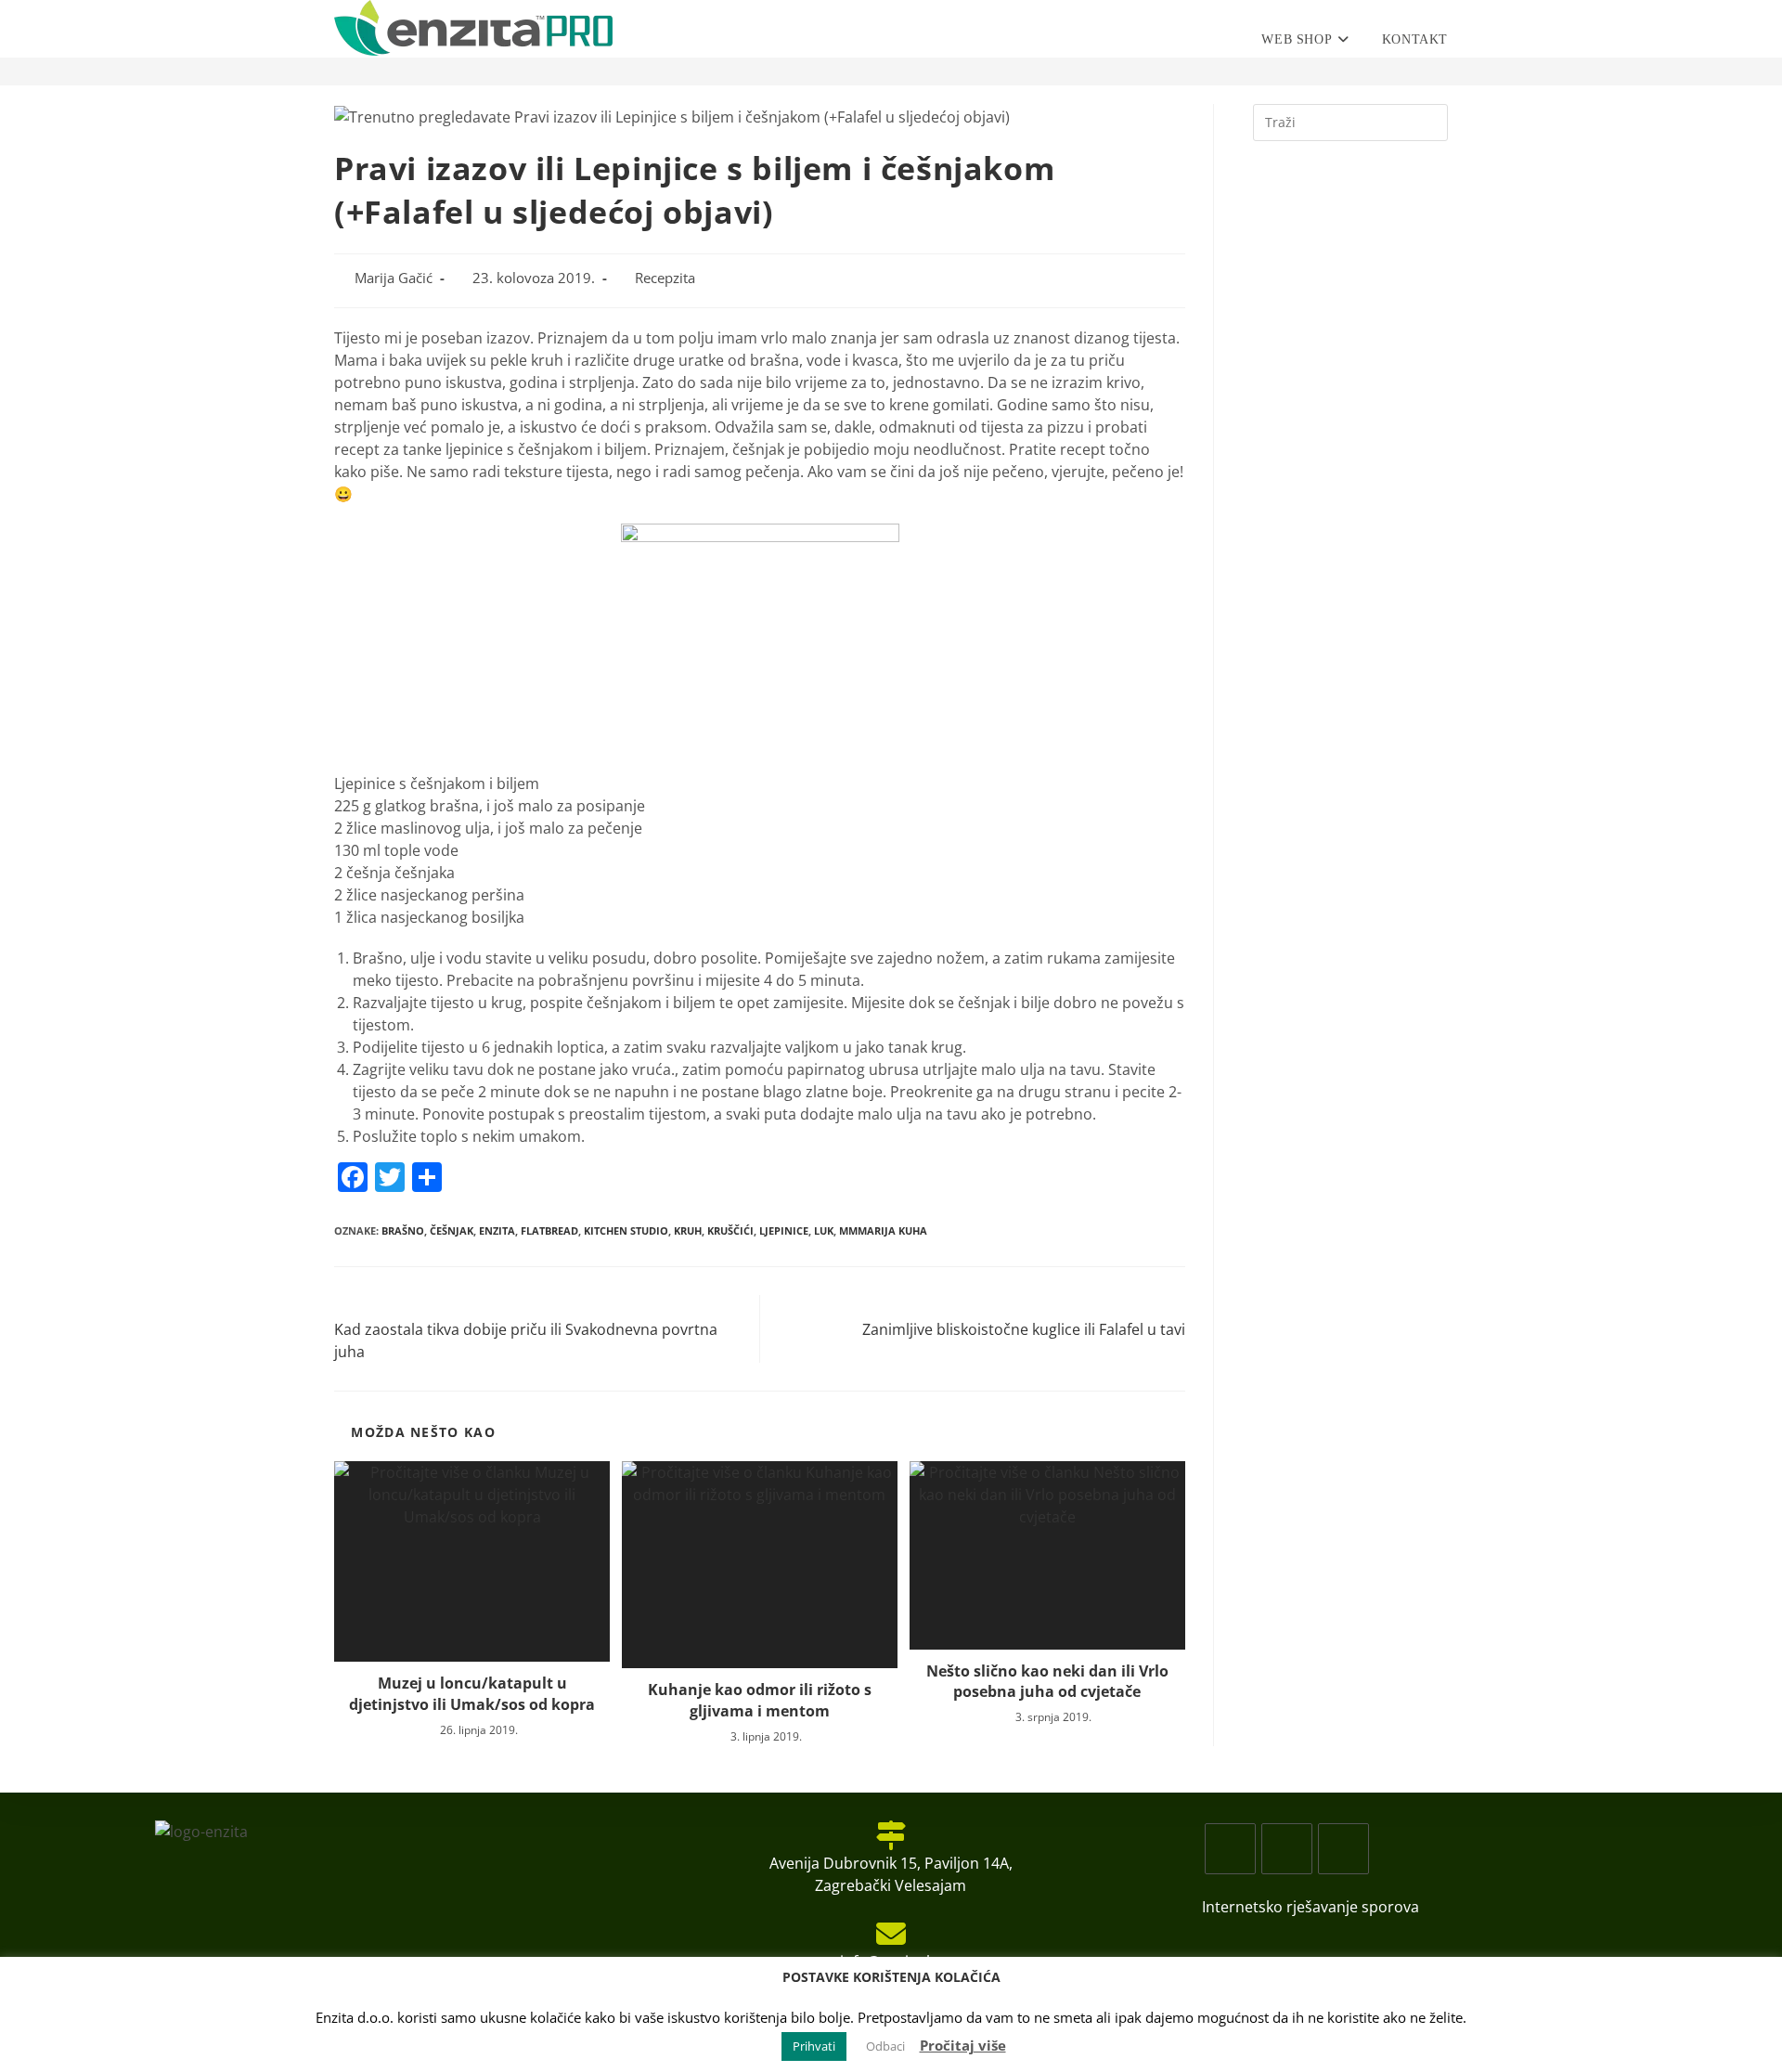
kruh (688, 1230)
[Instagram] (1287, 1849)
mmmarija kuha (883, 1230)
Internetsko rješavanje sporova (1311, 1907)
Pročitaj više (963, 2045)
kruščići (730, 1230)
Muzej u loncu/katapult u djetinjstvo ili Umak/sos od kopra (472, 1693)
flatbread (549, 1230)
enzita (497, 1230)
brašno (403, 1230)
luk (824, 1230)
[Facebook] (1230, 1849)
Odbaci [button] (885, 2046)
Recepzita (665, 278)
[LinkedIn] (1343, 1849)
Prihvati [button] (814, 2046)
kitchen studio (626, 1230)
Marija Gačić (394, 278)
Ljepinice (784, 1230)
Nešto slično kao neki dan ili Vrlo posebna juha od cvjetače (1047, 1681)
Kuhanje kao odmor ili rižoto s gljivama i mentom (760, 1700)
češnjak (452, 1230)
